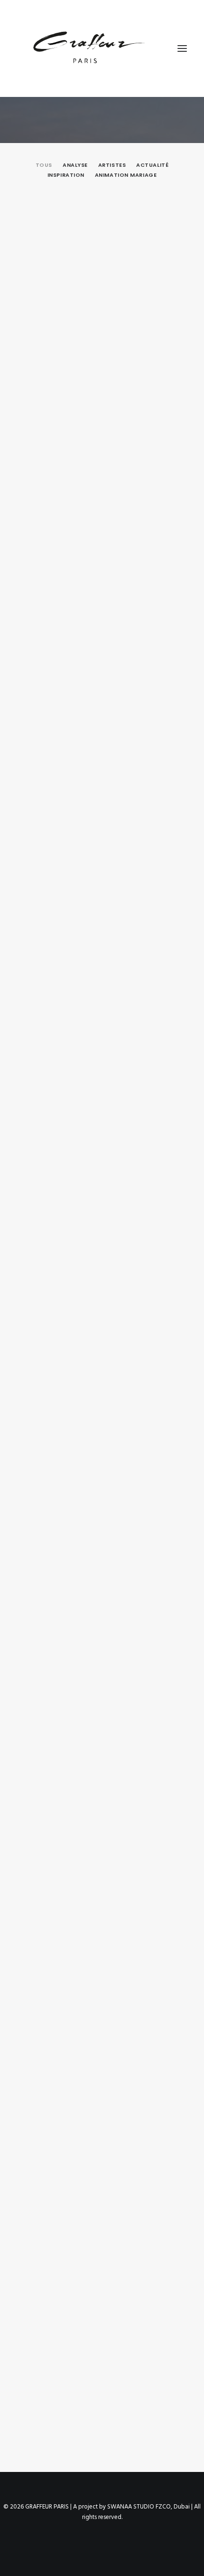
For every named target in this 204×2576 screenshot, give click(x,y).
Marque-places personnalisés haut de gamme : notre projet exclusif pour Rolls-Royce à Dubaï (98, 999)
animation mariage (126, 175)
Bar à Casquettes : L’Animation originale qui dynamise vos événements (101, 2139)
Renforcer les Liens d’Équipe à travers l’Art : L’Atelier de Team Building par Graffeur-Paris (98, 1917)
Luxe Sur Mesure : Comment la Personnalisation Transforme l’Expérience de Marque (86, 1451)
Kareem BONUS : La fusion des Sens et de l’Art (99, 2370)
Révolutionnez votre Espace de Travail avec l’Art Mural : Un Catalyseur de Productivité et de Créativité (101, 1690)
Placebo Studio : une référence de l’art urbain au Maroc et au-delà (100, 776)
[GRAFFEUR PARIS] (88, 48)
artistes (112, 165)
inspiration (66, 175)
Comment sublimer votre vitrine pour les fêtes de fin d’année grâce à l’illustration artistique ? (99, 336)
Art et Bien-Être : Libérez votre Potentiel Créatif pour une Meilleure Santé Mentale (97, 1225)
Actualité (152, 165)
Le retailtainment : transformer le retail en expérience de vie (94, 558)
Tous (44, 165)
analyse (75, 165)
